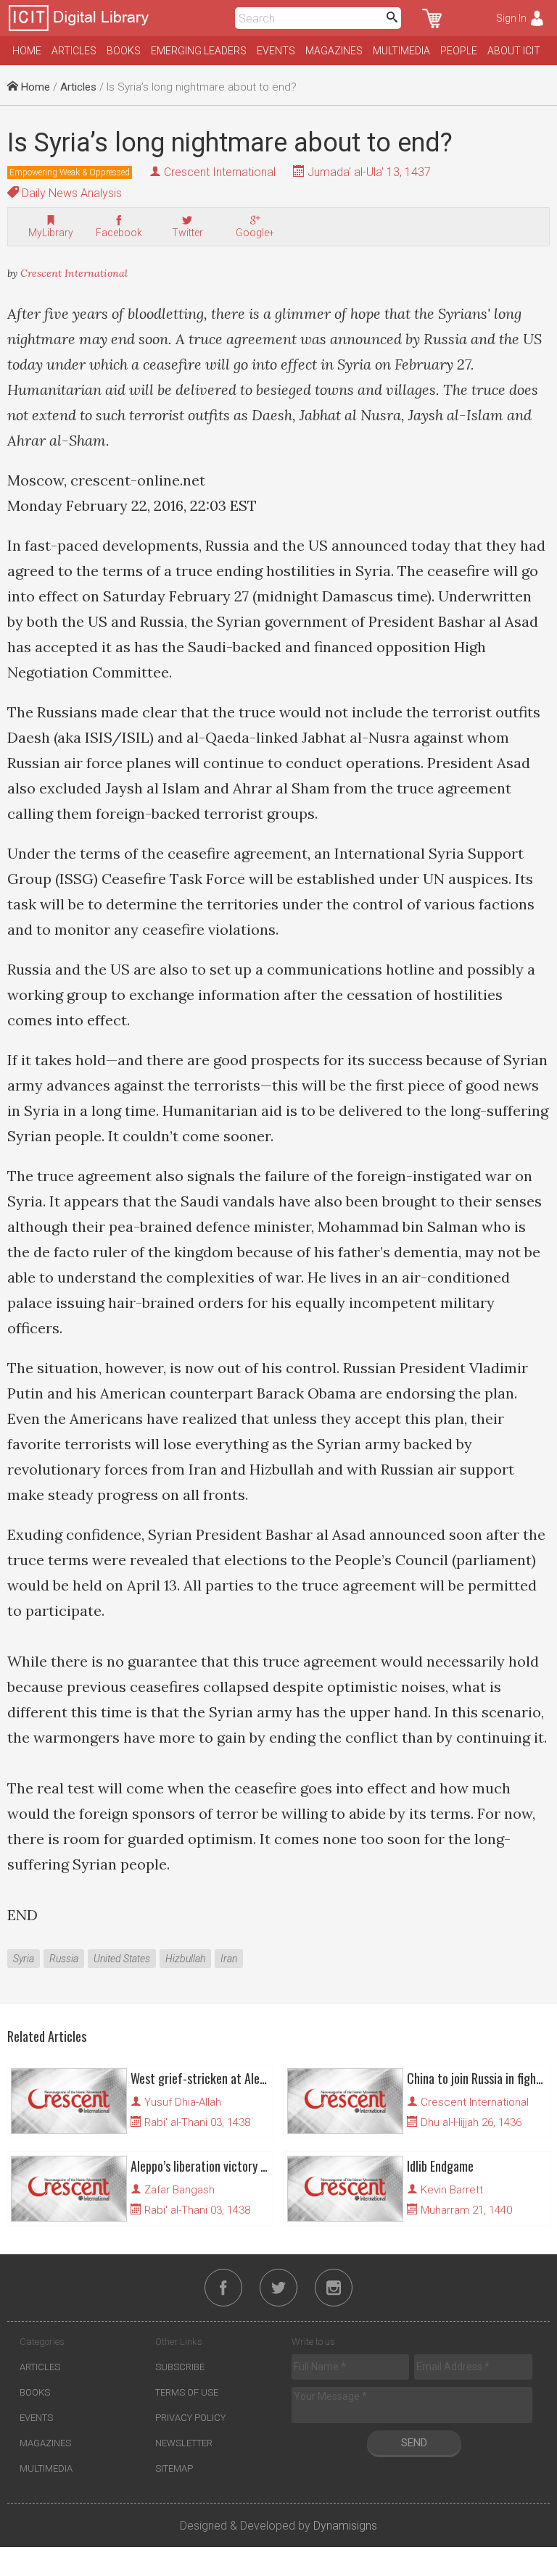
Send (414, 2443)
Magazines (334, 51)
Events (276, 51)
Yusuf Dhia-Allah (183, 2102)
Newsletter (184, 2443)
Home (27, 51)
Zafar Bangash (180, 2190)
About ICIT (514, 51)
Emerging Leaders (199, 51)
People (459, 51)
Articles (74, 51)
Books (124, 51)
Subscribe (180, 2367)
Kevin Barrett (452, 2190)
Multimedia (401, 51)
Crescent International (220, 172)
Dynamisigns (345, 2526)
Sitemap (174, 2468)
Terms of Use (187, 2392)
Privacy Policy (190, 2418)
